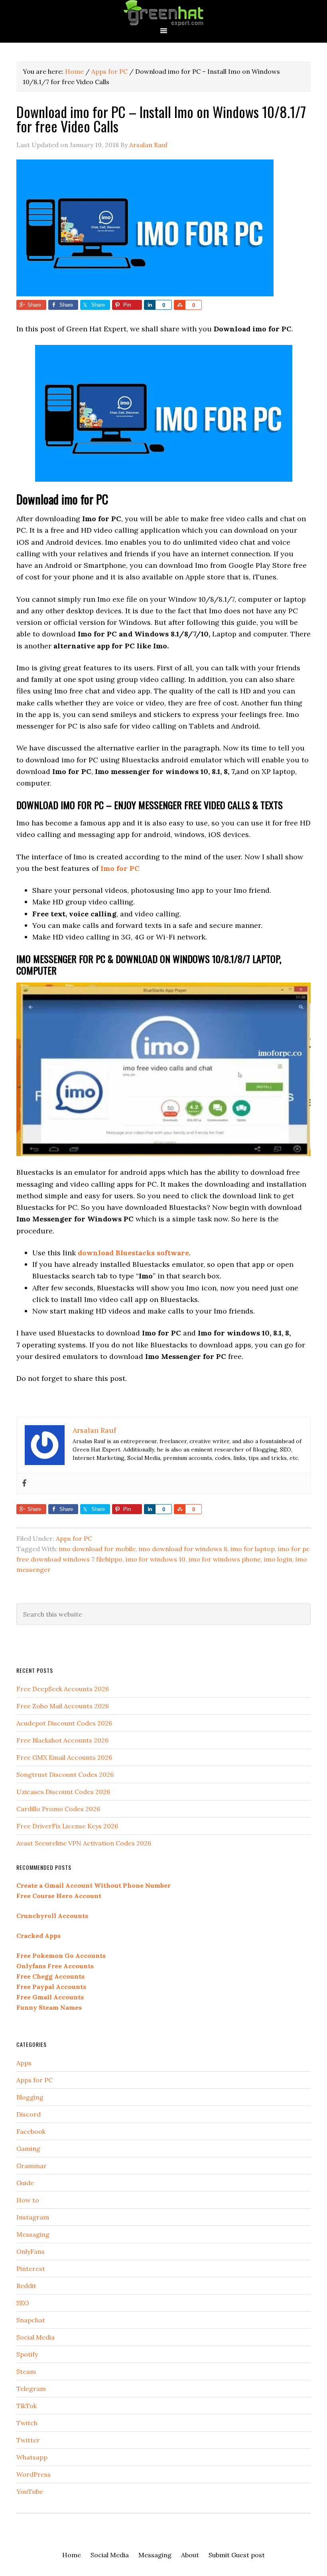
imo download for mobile (97, 1549)
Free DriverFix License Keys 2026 (67, 1826)
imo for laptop (253, 1549)
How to (28, 2200)
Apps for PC (74, 1538)
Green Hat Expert (163, 13)
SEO (23, 2303)
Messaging (33, 2234)
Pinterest (31, 2269)
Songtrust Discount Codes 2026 (65, 1774)
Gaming (28, 2149)
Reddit (26, 2286)
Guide (25, 2183)
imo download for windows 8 (183, 1549)
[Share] (150, 305)
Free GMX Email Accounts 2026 (64, 1757)
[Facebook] (24, 1484)
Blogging (30, 2097)
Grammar (32, 2166)
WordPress (33, 2474)
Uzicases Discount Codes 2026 (63, 1792)
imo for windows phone (225, 1559)
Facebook (31, 2131)
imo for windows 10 (156, 1559)
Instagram (33, 2217)
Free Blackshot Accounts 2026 (62, 1740)
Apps (24, 2063)
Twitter (28, 2440)
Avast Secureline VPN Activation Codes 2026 (84, 1843)
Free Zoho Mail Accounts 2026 (63, 1706)
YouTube (30, 2491)
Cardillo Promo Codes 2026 (58, 1809)
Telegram (31, 2389)
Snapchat (31, 2320)
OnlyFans (31, 2251)
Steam (26, 2371)
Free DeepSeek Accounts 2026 (63, 1689)
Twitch (27, 2423)
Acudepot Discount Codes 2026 (64, 1723)
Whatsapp (32, 2457)
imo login (278, 1559)
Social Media (35, 2337)
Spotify (27, 2354)
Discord (29, 2114)
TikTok (27, 2406)
